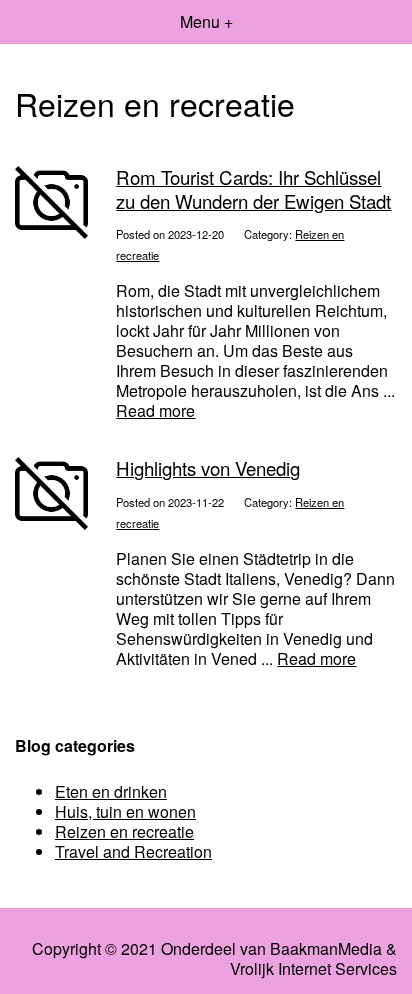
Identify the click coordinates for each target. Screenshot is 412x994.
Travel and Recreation (133, 851)
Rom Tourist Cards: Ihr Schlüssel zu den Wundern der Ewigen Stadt (253, 188)
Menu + (206, 21)
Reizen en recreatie (124, 831)
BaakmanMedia (326, 949)
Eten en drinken (111, 791)
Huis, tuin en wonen (125, 811)
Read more (155, 410)
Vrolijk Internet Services (313, 969)
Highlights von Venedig (208, 468)
